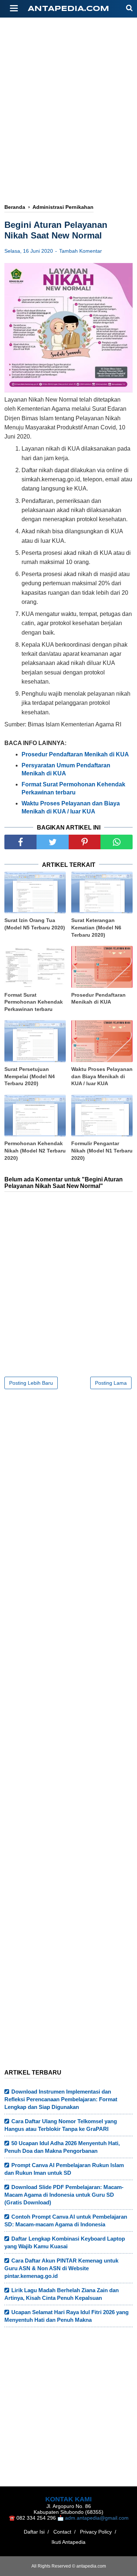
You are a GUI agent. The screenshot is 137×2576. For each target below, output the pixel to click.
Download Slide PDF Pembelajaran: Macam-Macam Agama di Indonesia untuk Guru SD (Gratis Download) (64, 2195)
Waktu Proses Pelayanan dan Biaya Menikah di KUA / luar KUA (102, 1076)
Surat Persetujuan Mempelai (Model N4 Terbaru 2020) (30, 1076)
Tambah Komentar (81, 251)
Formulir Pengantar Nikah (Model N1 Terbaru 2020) (102, 1150)
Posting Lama (111, 1383)
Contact (62, 2532)
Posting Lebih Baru (31, 1383)
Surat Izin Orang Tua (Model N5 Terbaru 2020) (35, 924)
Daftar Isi (34, 2532)
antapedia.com (68, 9)
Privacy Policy (96, 2532)
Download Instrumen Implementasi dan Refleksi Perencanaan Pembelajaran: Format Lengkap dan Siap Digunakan (61, 2099)
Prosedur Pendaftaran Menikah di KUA (98, 999)
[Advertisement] (68, 142)
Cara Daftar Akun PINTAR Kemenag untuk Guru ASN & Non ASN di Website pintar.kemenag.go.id (61, 2268)
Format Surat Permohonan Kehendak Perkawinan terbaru (34, 1002)
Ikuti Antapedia (68, 2542)
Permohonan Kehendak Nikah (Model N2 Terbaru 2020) (35, 1150)
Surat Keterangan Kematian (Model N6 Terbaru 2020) (96, 927)
